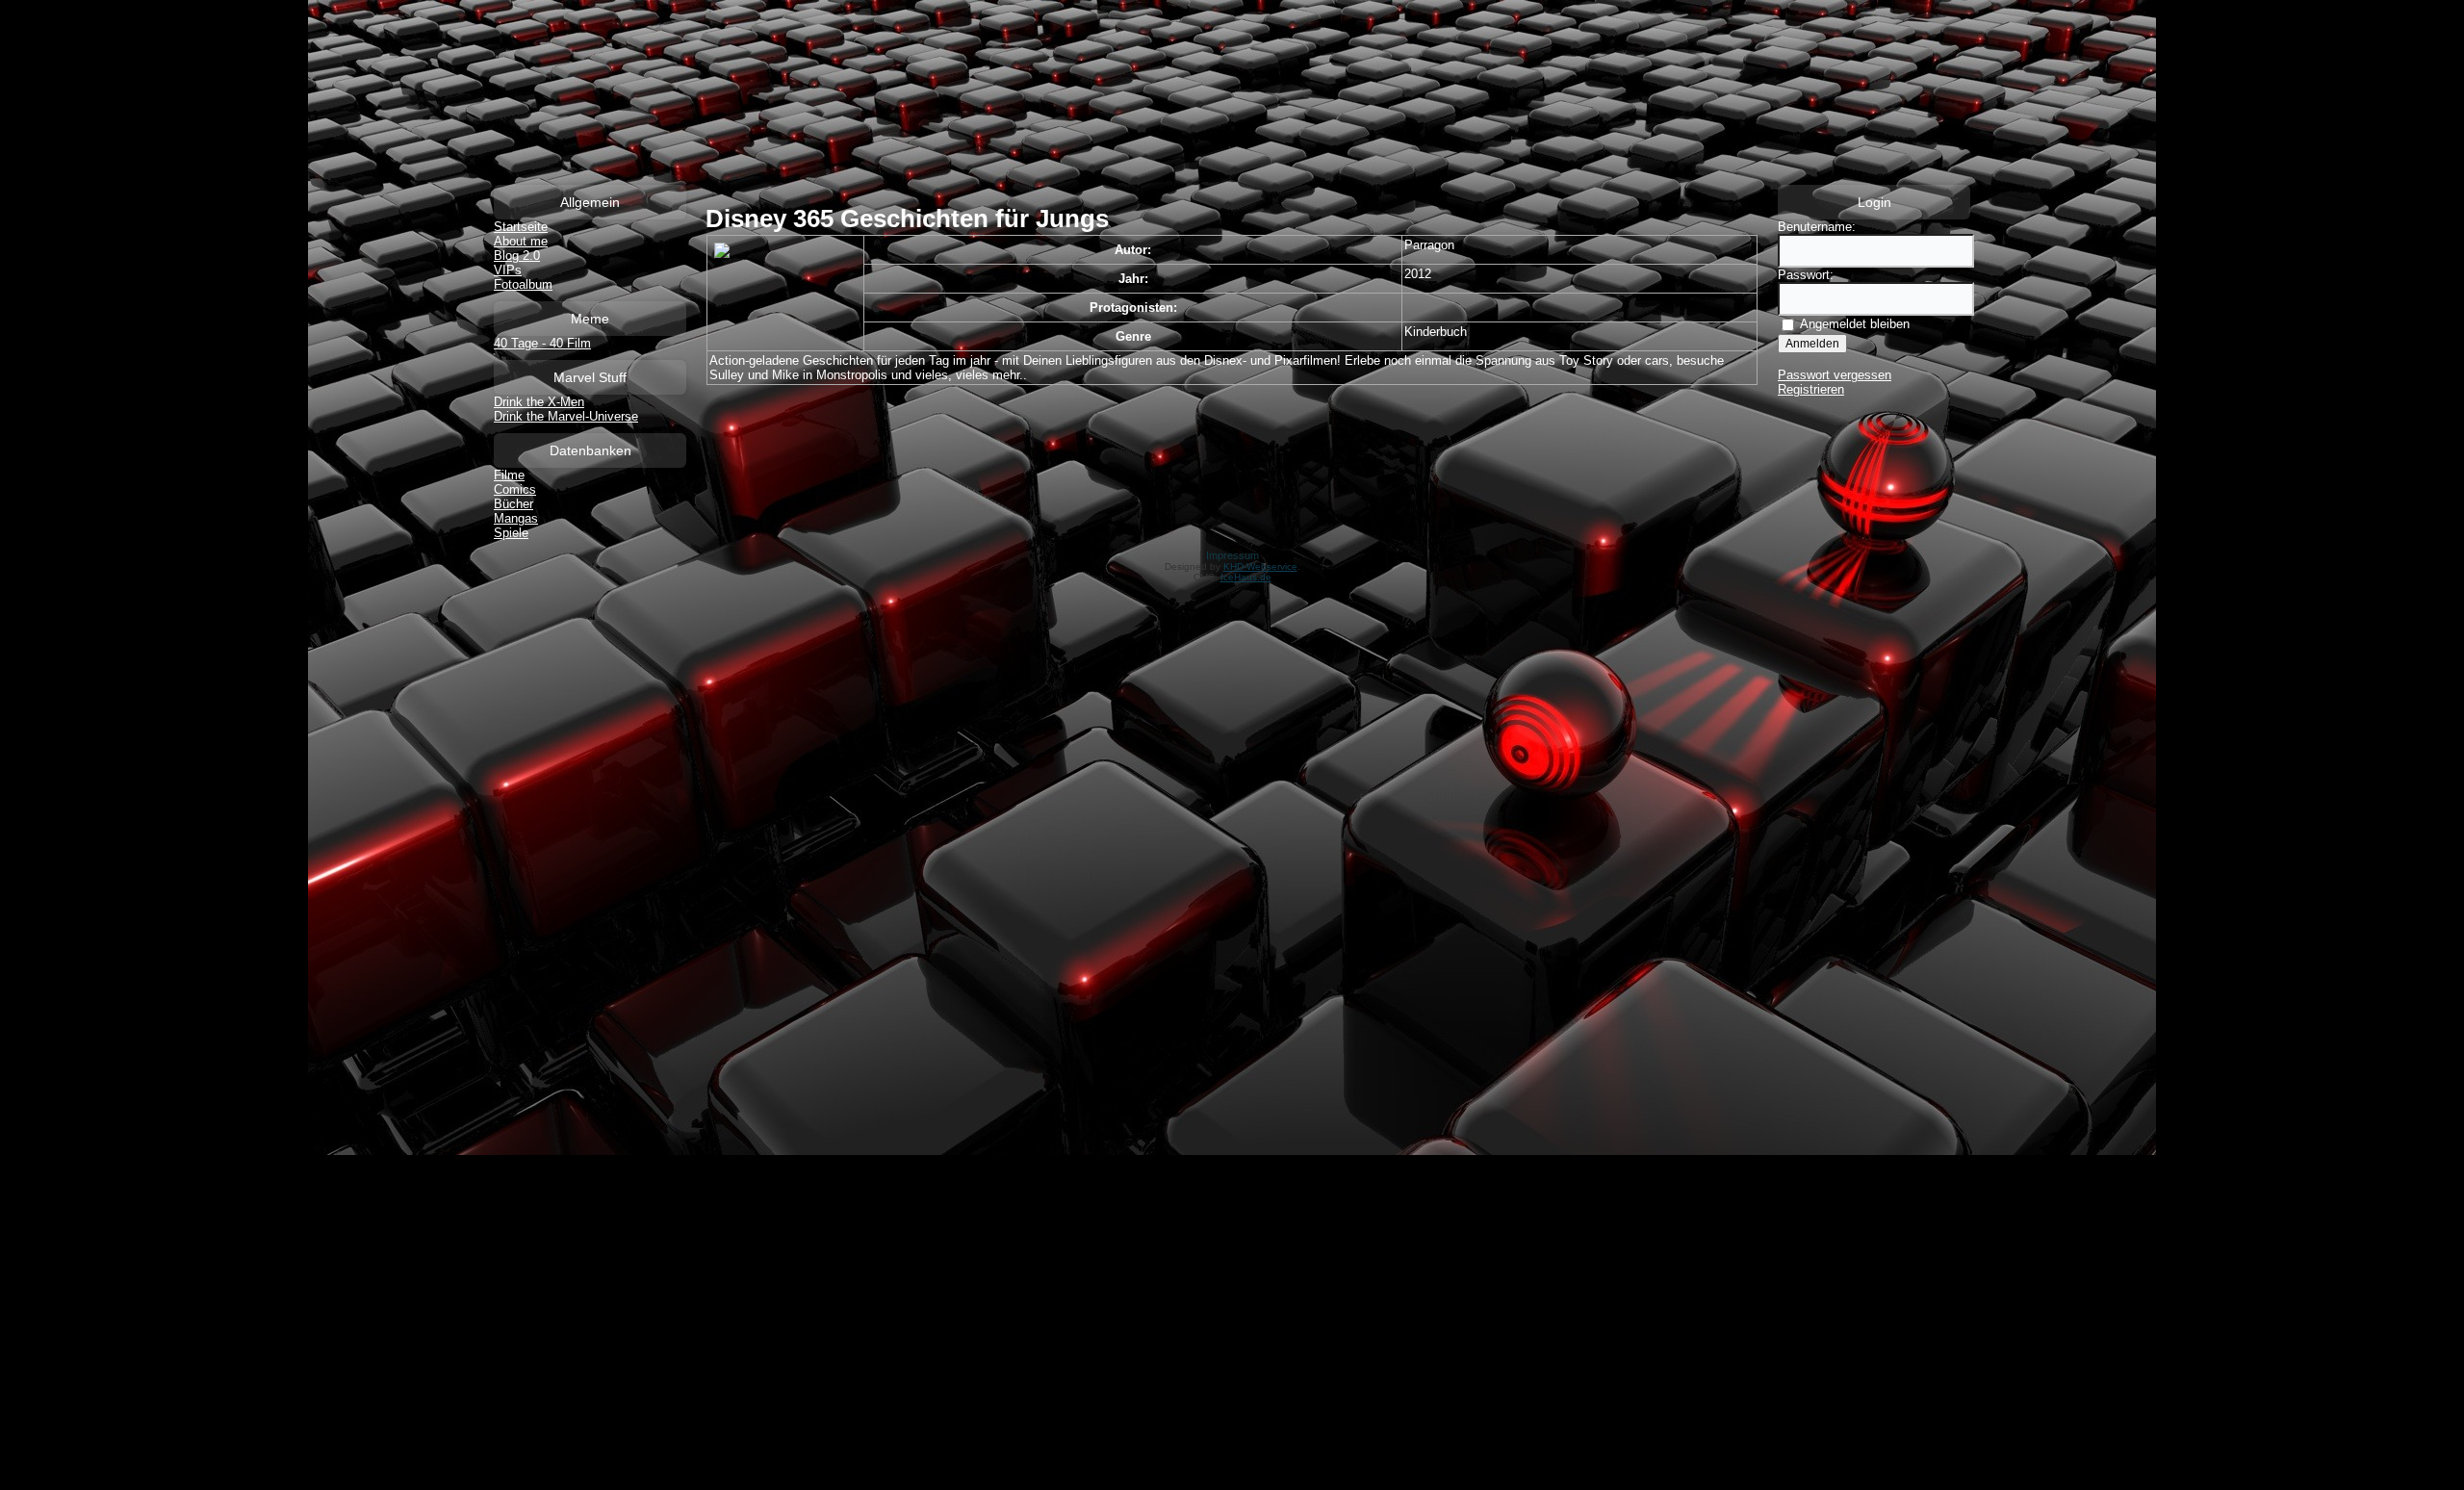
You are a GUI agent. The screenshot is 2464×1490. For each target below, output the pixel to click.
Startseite (521, 227)
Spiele (511, 533)
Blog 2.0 (517, 256)
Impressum (1232, 555)
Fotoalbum (523, 284)
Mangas (516, 518)
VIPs (508, 270)
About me (521, 241)
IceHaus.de (1246, 577)
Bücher (513, 504)
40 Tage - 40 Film (542, 343)
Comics (515, 489)
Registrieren (1811, 389)
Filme (509, 475)
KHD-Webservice (1260, 566)
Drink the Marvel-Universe (566, 416)
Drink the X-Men (539, 402)
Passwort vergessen (1835, 375)
